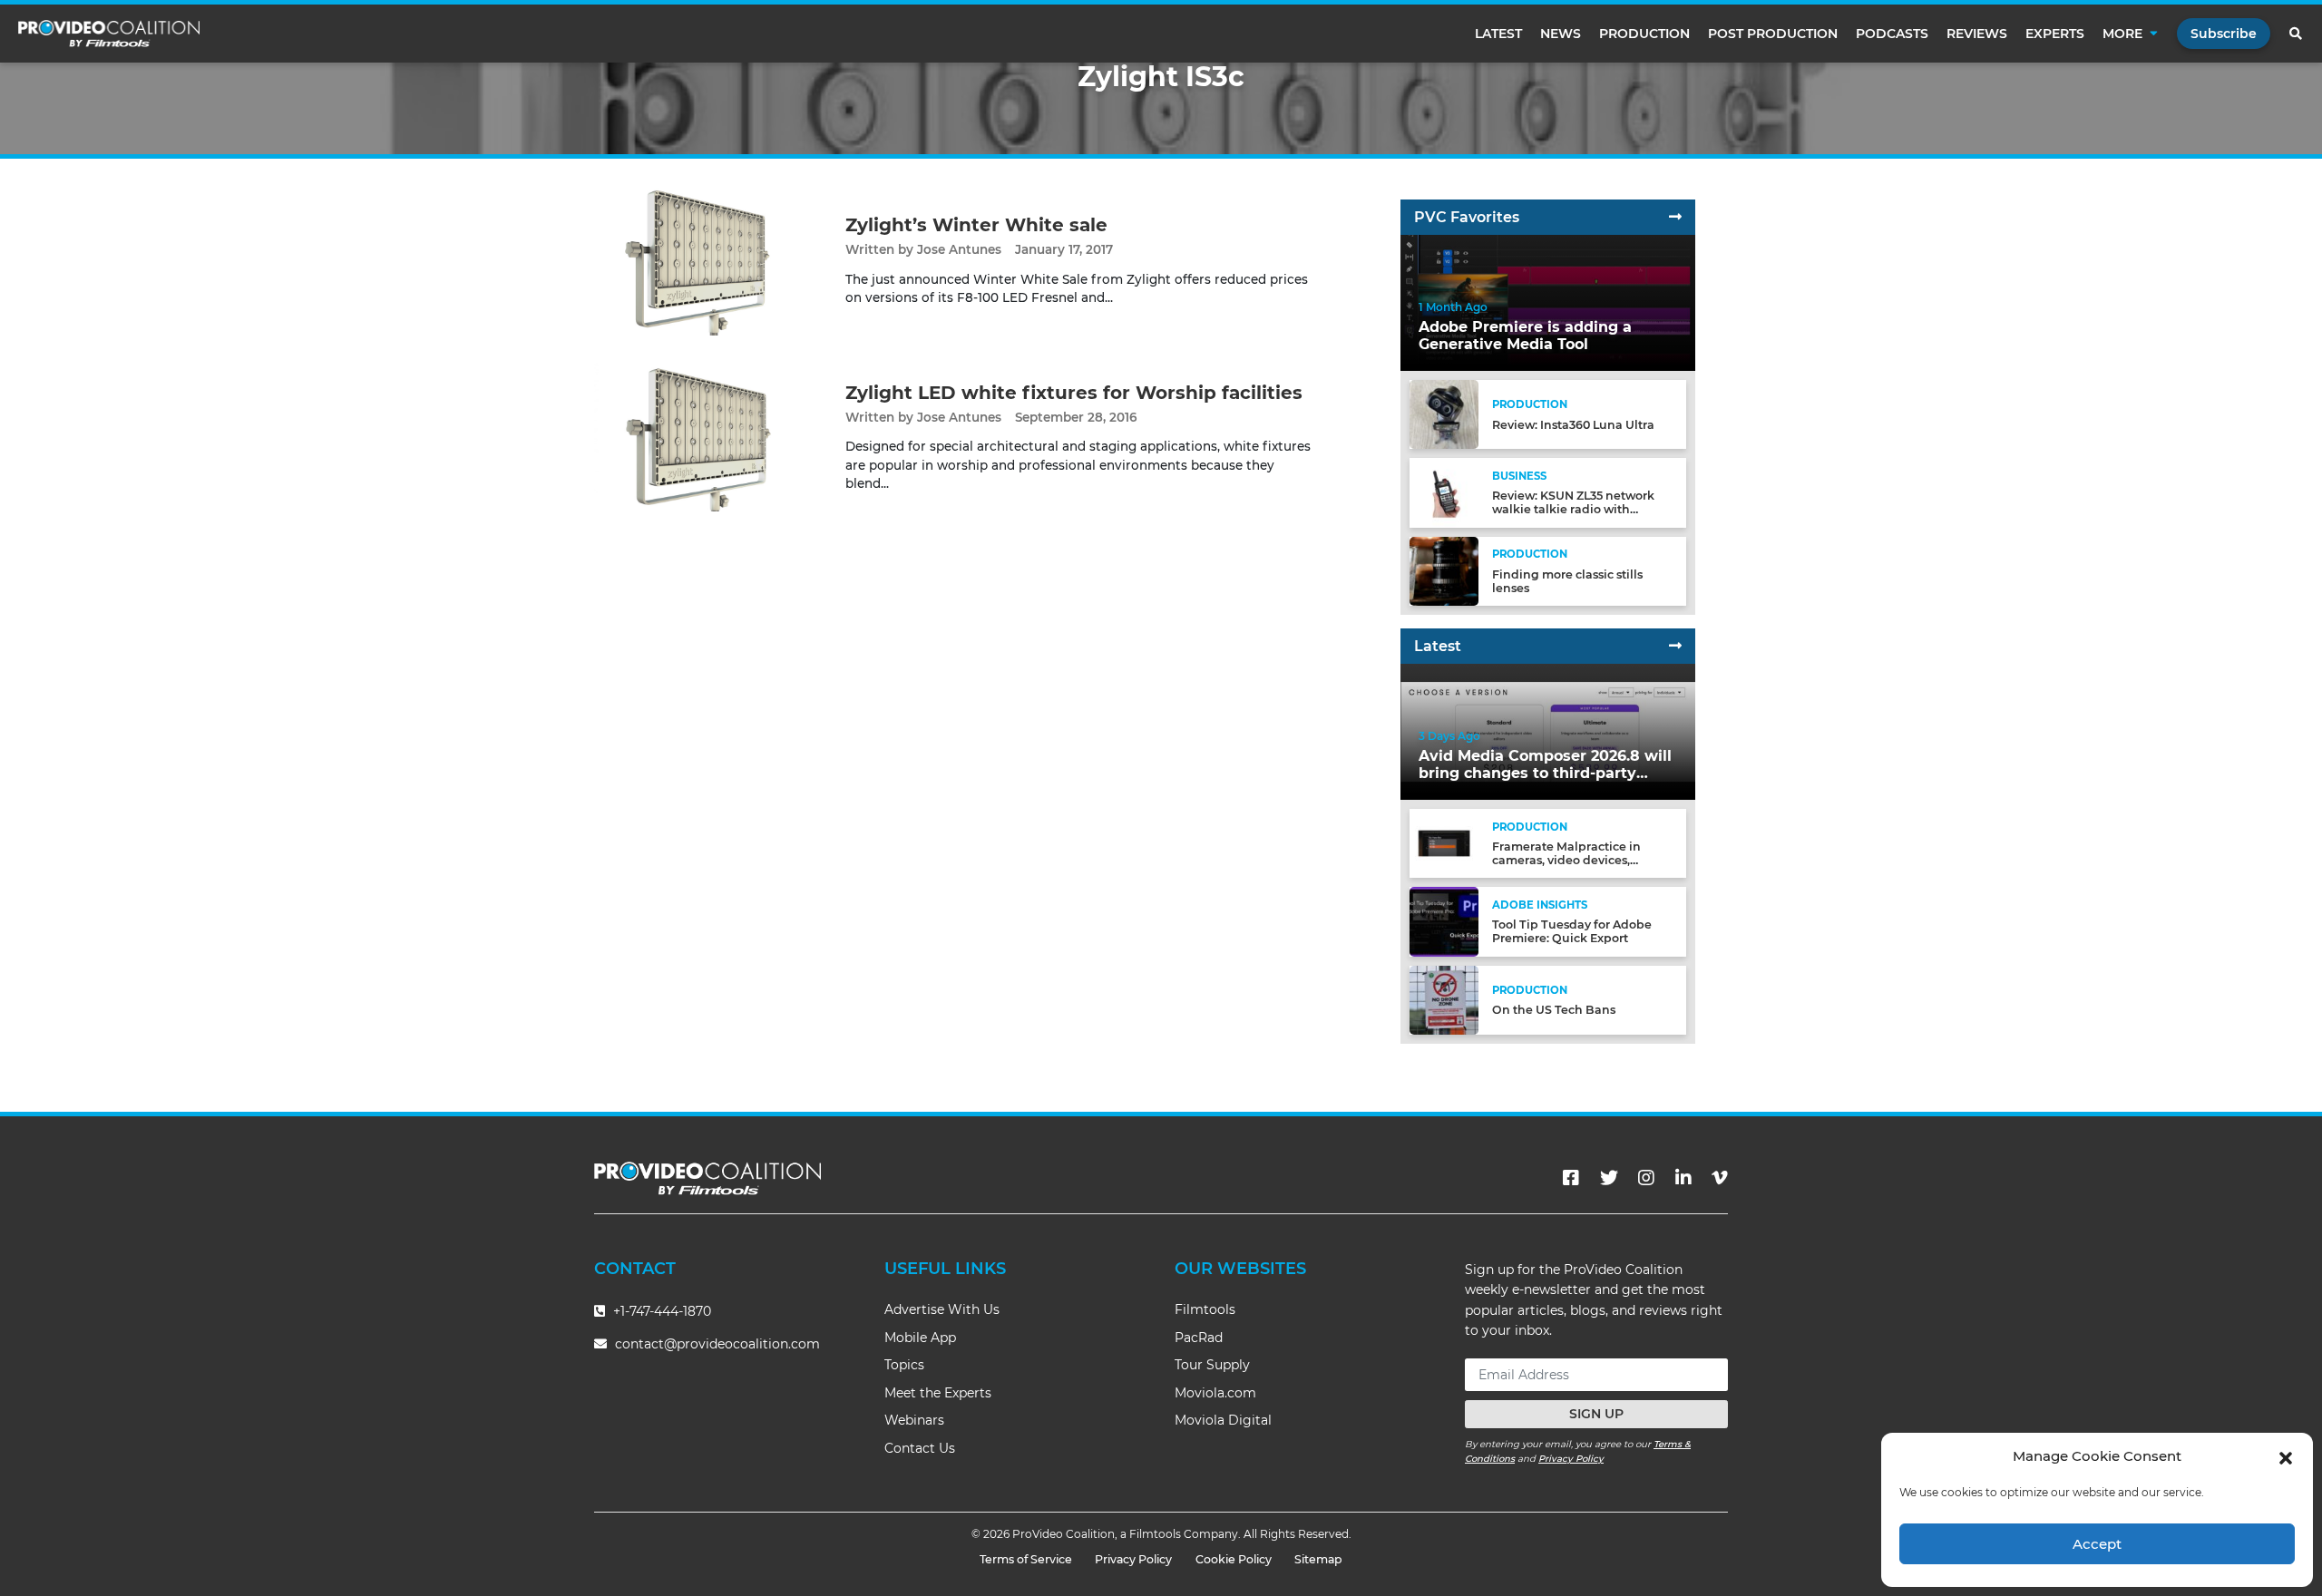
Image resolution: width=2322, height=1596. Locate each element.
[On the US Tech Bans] (1444, 999)
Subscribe (2224, 34)
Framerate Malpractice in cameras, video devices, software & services (1566, 860)
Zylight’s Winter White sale (976, 225)
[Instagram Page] (1646, 1178)
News (1561, 34)
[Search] (2297, 34)
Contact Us (920, 1448)
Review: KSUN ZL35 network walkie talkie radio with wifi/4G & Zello (1573, 509)
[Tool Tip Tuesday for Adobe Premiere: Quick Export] (1444, 921)
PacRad (1199, 1338)
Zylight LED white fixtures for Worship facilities (1074, 393)
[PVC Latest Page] (1675, 646)
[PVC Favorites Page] (1675, 217)
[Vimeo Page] (1720, 1178)
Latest (1498, 34)
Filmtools (1205, 1309)
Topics (904, 1365)
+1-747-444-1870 (660, 1311)
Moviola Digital (1223, 1420)
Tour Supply (1212, 1365)
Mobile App (920, 1338)
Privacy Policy (1571, 1459)
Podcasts (1892, 34)
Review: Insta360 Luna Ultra (1573, 425)
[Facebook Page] (1571, 1178)
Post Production (1773, 34)
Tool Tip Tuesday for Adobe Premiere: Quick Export (1572, 931)
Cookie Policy (1234, 1559)
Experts (2055, 34)
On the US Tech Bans (1554, 1010)
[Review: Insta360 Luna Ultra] (1444, 414)
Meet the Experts (938, 1393)
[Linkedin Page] (1683, 1178)
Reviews (1977, 34)
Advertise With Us (942, 1309)
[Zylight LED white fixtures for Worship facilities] (706, 436)
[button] (2286, 1456)
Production (1644, 34)
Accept (2097, 1544)
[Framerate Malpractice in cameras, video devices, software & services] (1444, 843)
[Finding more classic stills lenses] (1444, 570)
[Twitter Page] (1609, 1178)
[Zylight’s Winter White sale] (706, 260)
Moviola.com (1215, 1393)
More (2122, 34)
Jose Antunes (959, 249)
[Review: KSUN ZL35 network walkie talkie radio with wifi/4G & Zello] (1444, 492)
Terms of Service (1026, 1559)
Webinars (914, 1420)
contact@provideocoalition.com (717, 1344)
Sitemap (1318, 1559)
